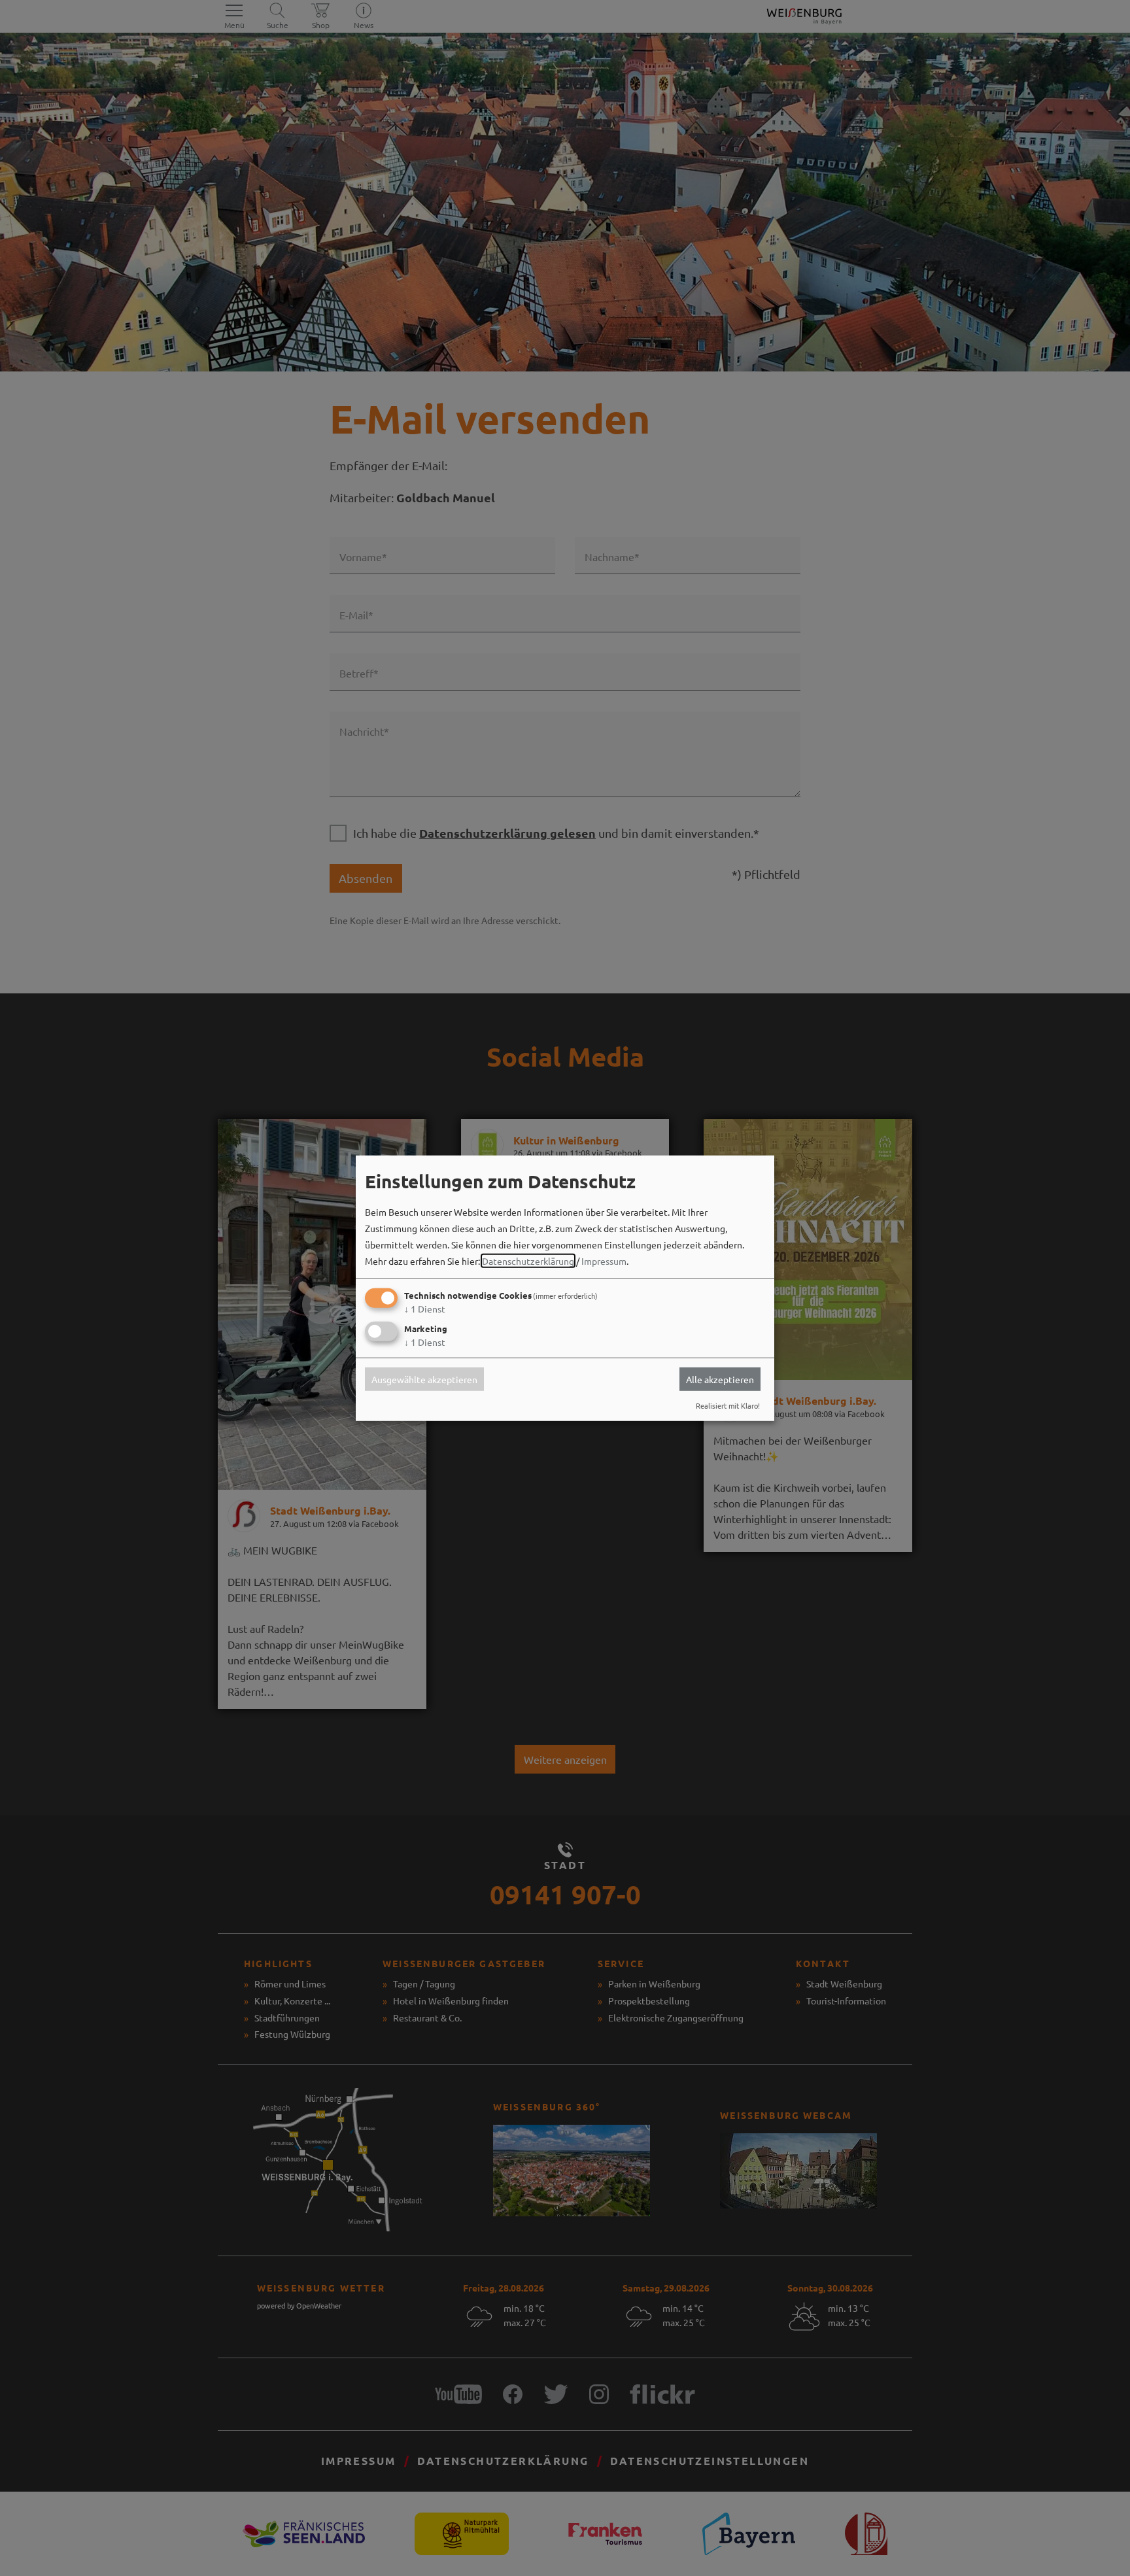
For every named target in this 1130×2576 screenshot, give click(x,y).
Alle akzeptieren (720, 1379)
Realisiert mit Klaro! (728, 1405)
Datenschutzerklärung (528, 1261)
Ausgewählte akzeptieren (424, 1379)
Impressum (604, 1261)
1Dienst (425, 1309)
